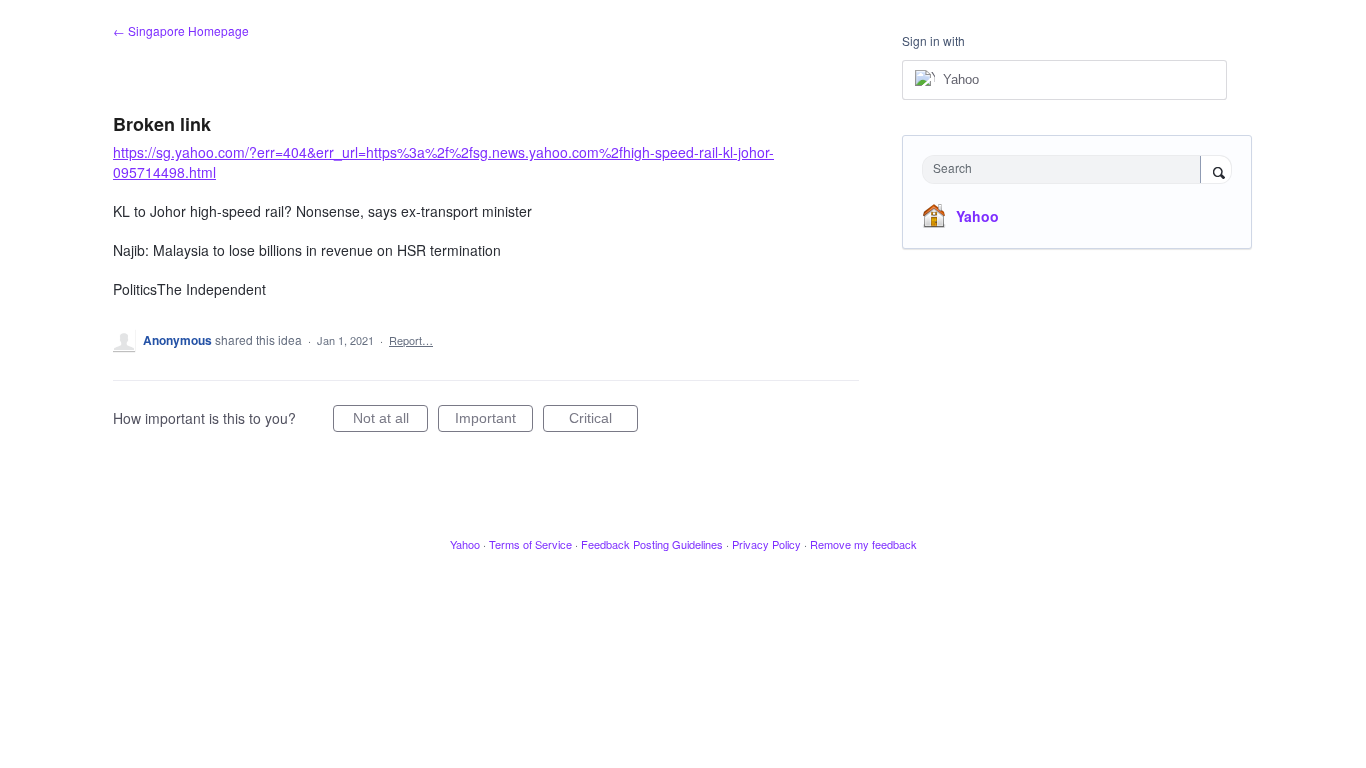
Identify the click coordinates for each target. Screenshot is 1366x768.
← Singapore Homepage (181, 30)
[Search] (1216, 171)
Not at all (390, 421)
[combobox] (1066, 169)
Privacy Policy (766, 544)
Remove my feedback (863, 544)
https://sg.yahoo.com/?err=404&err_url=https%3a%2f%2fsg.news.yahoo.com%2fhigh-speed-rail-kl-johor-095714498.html (443, 162)
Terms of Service (530, 544)
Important (494, 421)
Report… (411, 340)
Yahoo (977, 216)
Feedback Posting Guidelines (652, 544)
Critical (603, 421)
